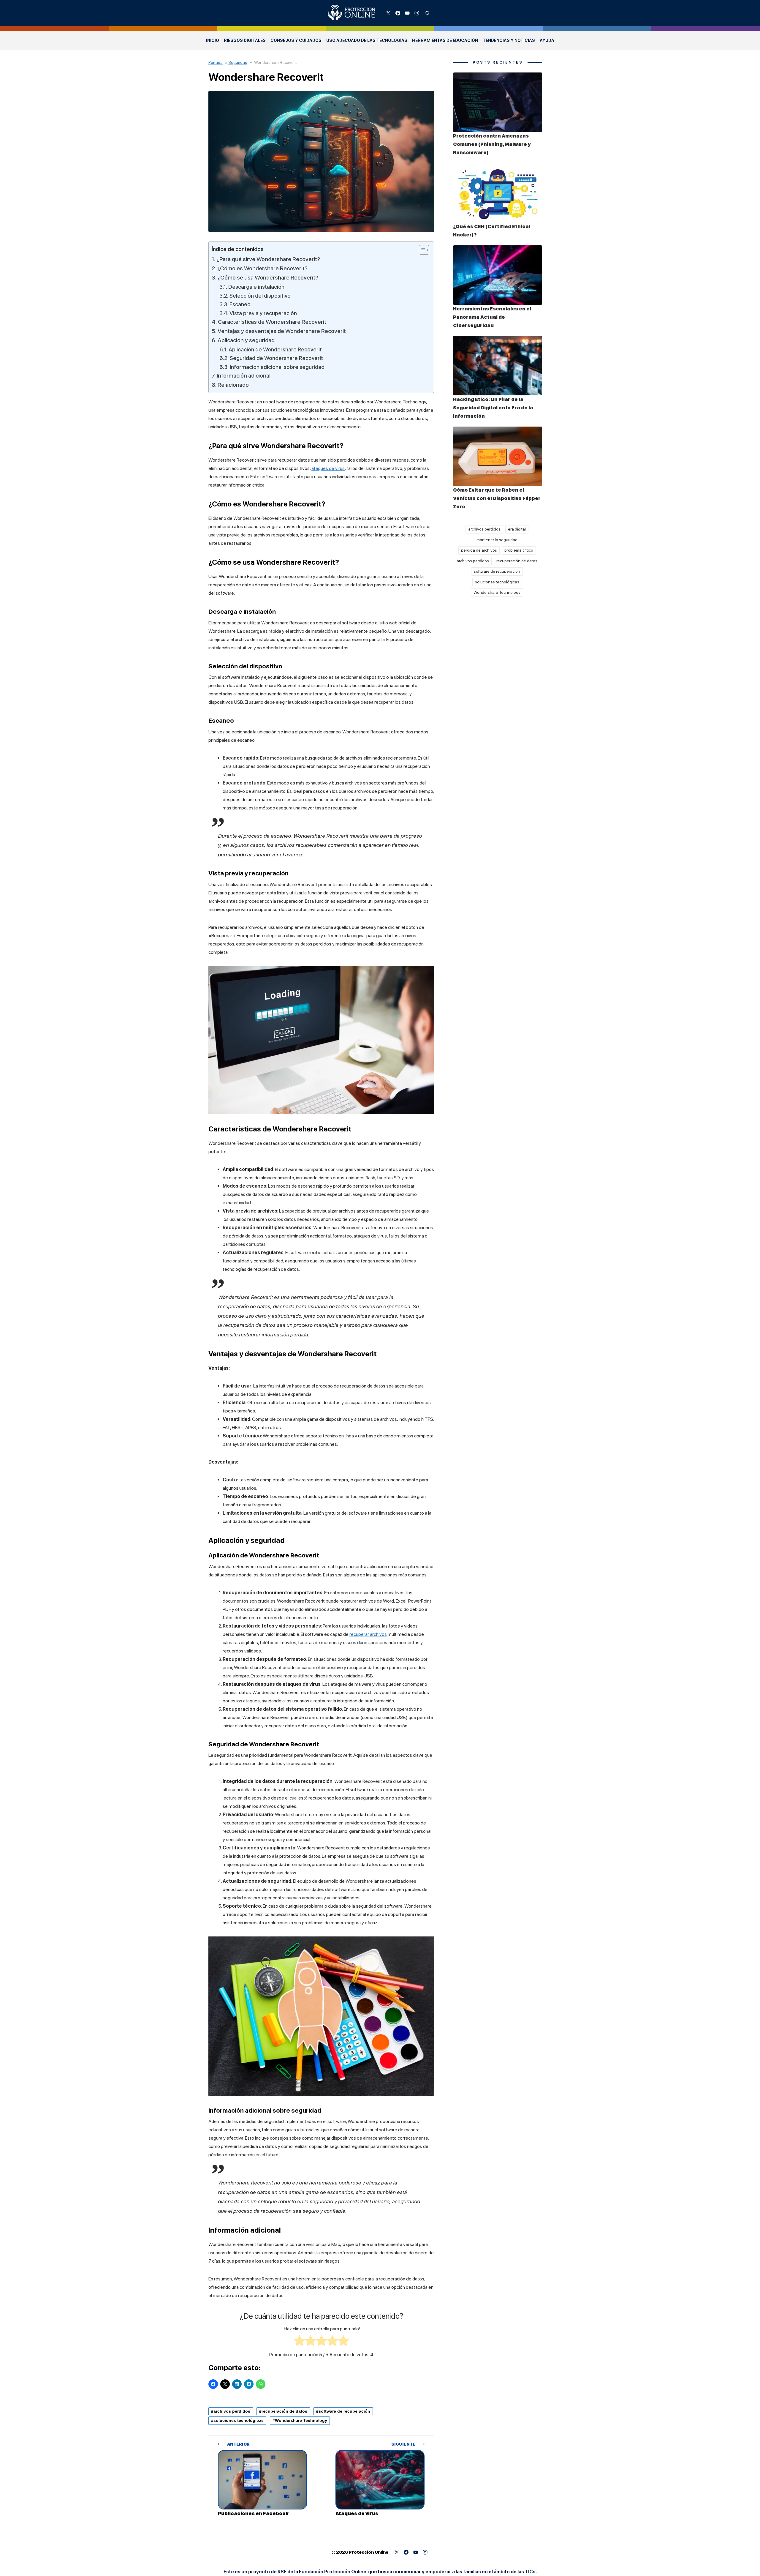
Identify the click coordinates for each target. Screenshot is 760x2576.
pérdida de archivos (479, 550)
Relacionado (233, 385)
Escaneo (240, 304)
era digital (517, 529)
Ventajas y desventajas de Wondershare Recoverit (282, 331)
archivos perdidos (232, 2411)
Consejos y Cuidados (296, 40)
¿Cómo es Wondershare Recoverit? (262, 268)
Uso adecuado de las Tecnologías (367, 40)
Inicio (213, 40)
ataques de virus (328, 468)
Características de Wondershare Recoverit (272, 322)
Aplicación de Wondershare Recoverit (275, 349)
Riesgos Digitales (245, 40)
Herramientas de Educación (445, 40)
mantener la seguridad (497, 540)
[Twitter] (388, 13)
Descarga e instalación (256, 287)
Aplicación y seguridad (246, 340)
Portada (216, 62)
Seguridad (238, 62)
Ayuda (547, 40)
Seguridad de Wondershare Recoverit (276, 358)
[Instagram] (417, 13)
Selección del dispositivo (260, 296)
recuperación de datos (284, 2411)
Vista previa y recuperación (263, 313)
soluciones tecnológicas (239, 2420)
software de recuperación (344, 2411)
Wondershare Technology (301, 2420)
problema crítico (519, 550)
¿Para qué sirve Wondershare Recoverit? (268, 259)
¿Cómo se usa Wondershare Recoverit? (268, 278)
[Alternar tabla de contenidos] (421, 250)
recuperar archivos (368, 1634)
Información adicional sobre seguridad (277, 367)
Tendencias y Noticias (509, 40)
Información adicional (244, 376)
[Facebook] (398, 13)
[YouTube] (407, 13)
